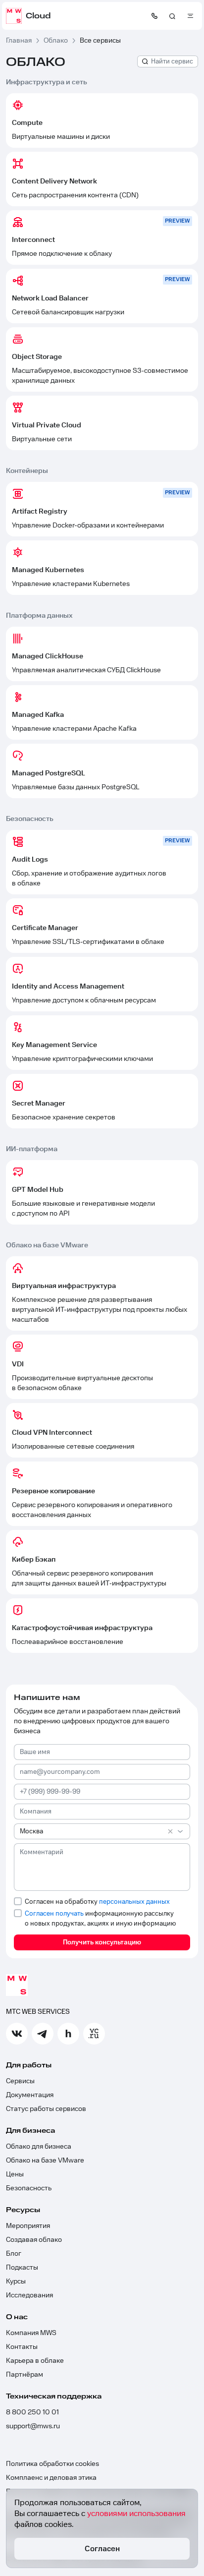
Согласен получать (54, 1914)
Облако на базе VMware (45, 2161)
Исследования (29, 2295)
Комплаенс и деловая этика (51, 2478)
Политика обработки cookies (52, 2464)
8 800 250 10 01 (32, 2412)
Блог (14, 2254)
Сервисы (20, 2081)
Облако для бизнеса (39, 2147)
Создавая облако (34, 2240)
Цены (15, 2174)
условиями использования (136, 2514)
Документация (30, 2095)
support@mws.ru (33, 2426)
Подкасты (22, 2268)
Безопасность (29, 2188)
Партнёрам (25, 2375)
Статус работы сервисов (46, 2109)
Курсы (16, 2282)
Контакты (22, 2347)
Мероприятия (28, 2226)
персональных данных (134, 1902)
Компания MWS (31, 2333)
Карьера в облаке (35, 2361)
